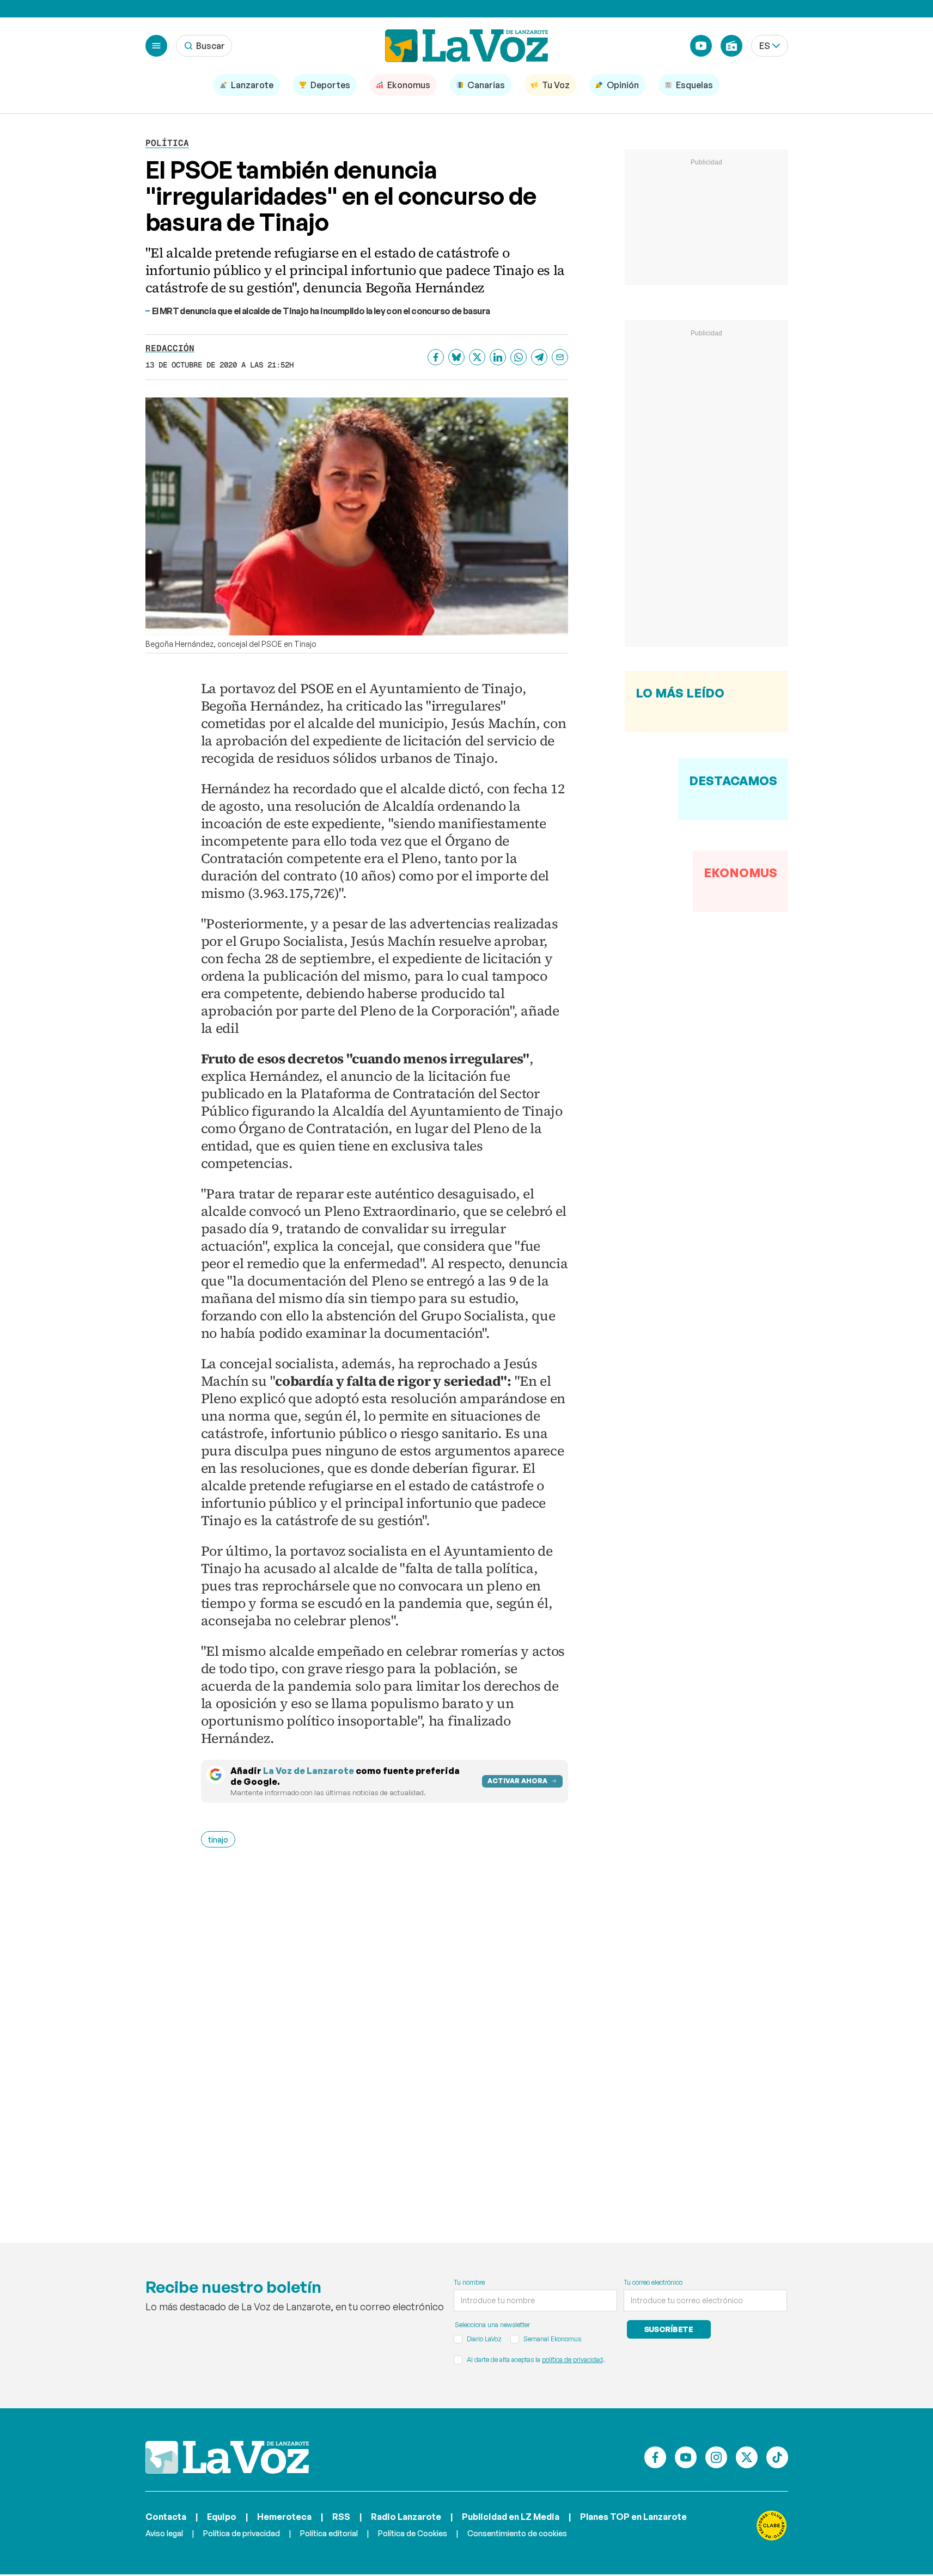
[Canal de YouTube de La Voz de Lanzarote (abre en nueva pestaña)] (701, 46)
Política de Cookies (413, 2533)
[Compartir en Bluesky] (456, 357)
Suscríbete (669, 2329)
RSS (341, 2517)
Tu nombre (469, 2282)
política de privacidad (572, 2360)
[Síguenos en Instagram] (716, 2457)
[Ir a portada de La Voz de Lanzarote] (227, 2457)
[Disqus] (385, 2029)
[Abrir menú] (156, 46)
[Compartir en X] (477, 357)
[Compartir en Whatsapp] (519, 357)
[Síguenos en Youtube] (686, 2457)
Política (167, 143)
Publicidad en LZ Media (511, 2517)
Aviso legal (164, 2533)
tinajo (218, 1840)
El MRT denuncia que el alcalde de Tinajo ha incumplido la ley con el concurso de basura (321, 311)
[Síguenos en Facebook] (655, 2457)
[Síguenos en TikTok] (777, 2457)
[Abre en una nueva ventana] (772, 2525)
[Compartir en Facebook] (436, 357)
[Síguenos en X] (747, 2457)
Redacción (170, 348)
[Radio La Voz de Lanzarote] (731, 46)
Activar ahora (517, 1781)
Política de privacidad (242, 2533)
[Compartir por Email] (560, 357)
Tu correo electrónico (653, 2282)
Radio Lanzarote (406, 2517)
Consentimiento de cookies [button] (517, 2533)
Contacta (166, 2517)
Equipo (222, 2517)
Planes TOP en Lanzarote (633, 2517)
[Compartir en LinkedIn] (498, 357)
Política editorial (329, 2533)
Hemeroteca (284, 2517)
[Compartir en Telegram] (539, 357)
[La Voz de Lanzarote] (467, 46)
